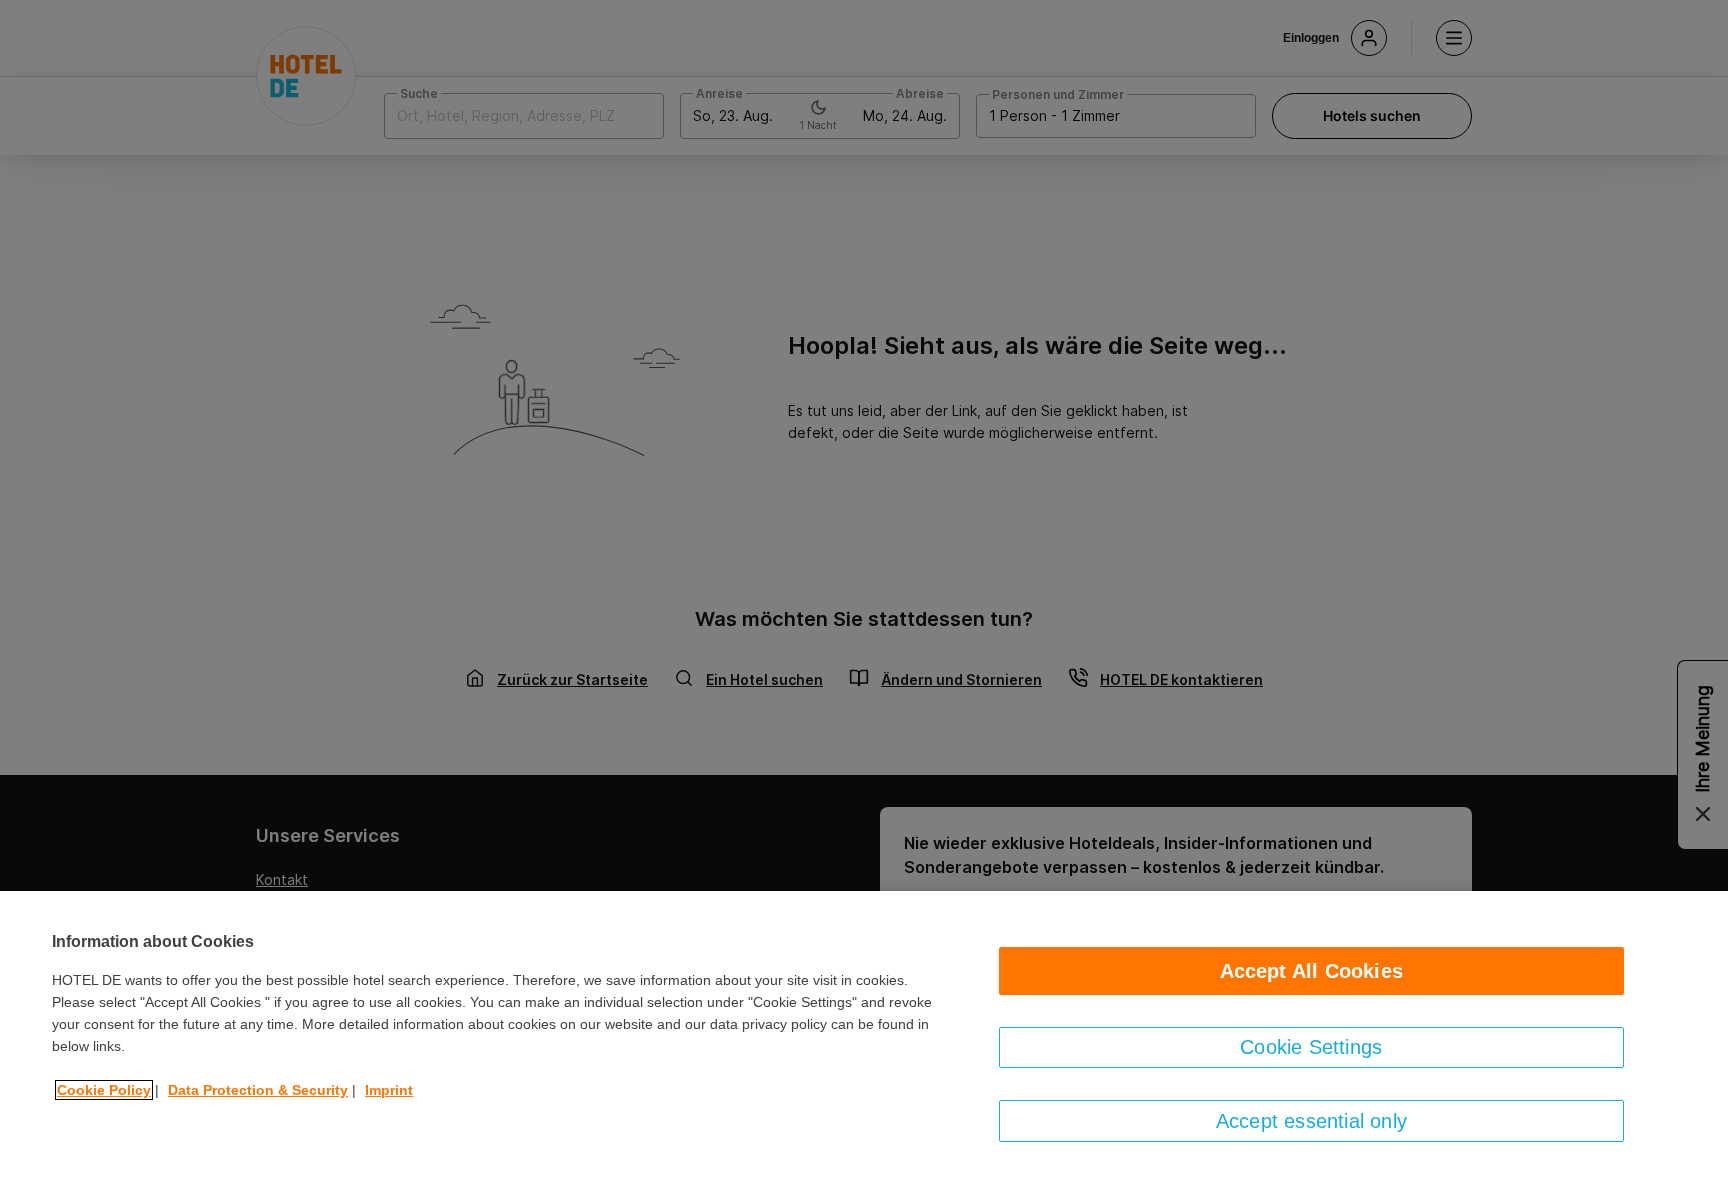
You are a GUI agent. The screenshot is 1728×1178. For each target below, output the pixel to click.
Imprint (389, 1090)
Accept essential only (1311, 1121)
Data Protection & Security (258, 1090)
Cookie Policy (104, 1090)
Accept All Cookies (1312, 971)
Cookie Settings (1311, 1047)
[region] (864, 1034)
